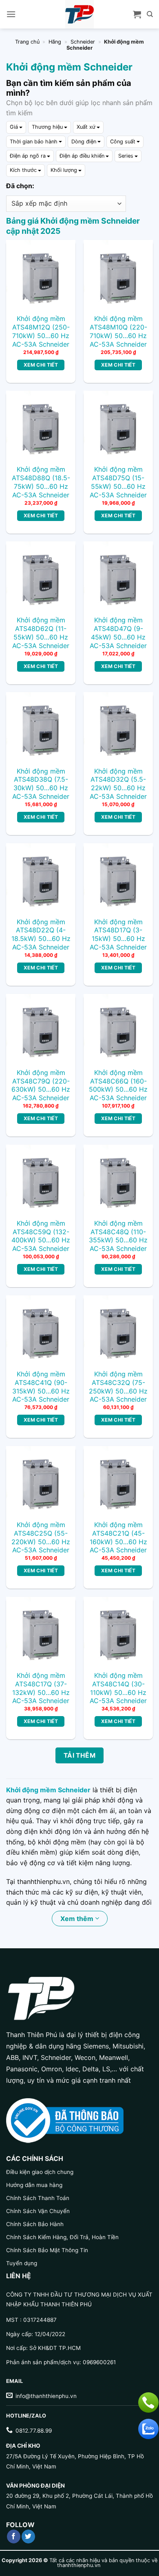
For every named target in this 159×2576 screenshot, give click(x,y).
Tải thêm (80, 1755)
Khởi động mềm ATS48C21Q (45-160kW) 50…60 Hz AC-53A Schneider (118, 1537)
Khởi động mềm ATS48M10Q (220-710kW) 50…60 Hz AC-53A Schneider (118, 331)
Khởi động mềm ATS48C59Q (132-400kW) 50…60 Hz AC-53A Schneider (41, 1236)
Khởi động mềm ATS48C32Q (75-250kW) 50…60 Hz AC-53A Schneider (118, 1387)
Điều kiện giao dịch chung (40, 2172)
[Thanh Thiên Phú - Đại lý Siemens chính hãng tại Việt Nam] (79, 14)
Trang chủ (27, 42)
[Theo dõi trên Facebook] (14, 2536)
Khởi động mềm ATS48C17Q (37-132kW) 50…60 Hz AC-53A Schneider (41, 1688)
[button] (11, 14)
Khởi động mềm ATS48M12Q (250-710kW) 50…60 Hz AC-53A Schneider (41, 331)
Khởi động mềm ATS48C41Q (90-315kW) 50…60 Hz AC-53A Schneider (41, 1387)
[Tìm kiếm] (150, 14)
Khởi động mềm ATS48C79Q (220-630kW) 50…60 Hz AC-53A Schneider (41, 1085)
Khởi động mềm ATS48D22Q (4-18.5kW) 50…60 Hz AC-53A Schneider (41, 934)
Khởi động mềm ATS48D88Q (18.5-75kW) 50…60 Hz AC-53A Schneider (41, 482)
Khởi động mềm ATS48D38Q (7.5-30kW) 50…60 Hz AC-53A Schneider (41, 784)
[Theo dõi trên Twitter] (28, 2536)
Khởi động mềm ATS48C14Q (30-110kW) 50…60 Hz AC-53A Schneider (118, 1688)
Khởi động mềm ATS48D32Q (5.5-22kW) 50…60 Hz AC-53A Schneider (118, 784)
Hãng (55, 42)
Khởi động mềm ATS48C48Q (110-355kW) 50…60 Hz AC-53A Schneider (118, 1236)
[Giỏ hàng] (137, 14)
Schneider (83, 42)
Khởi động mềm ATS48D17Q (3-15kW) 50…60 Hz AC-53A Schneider (118, 934)
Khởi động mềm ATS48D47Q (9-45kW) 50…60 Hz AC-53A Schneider (118, 633)
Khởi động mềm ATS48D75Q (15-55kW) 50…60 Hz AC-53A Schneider (118, 482)
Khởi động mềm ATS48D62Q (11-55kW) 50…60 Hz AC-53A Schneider (41, 633)
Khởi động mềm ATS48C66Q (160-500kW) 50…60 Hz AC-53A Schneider (118, 1085)
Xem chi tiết (41, 365)
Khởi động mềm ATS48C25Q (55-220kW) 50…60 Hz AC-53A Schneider (41, 1537)
